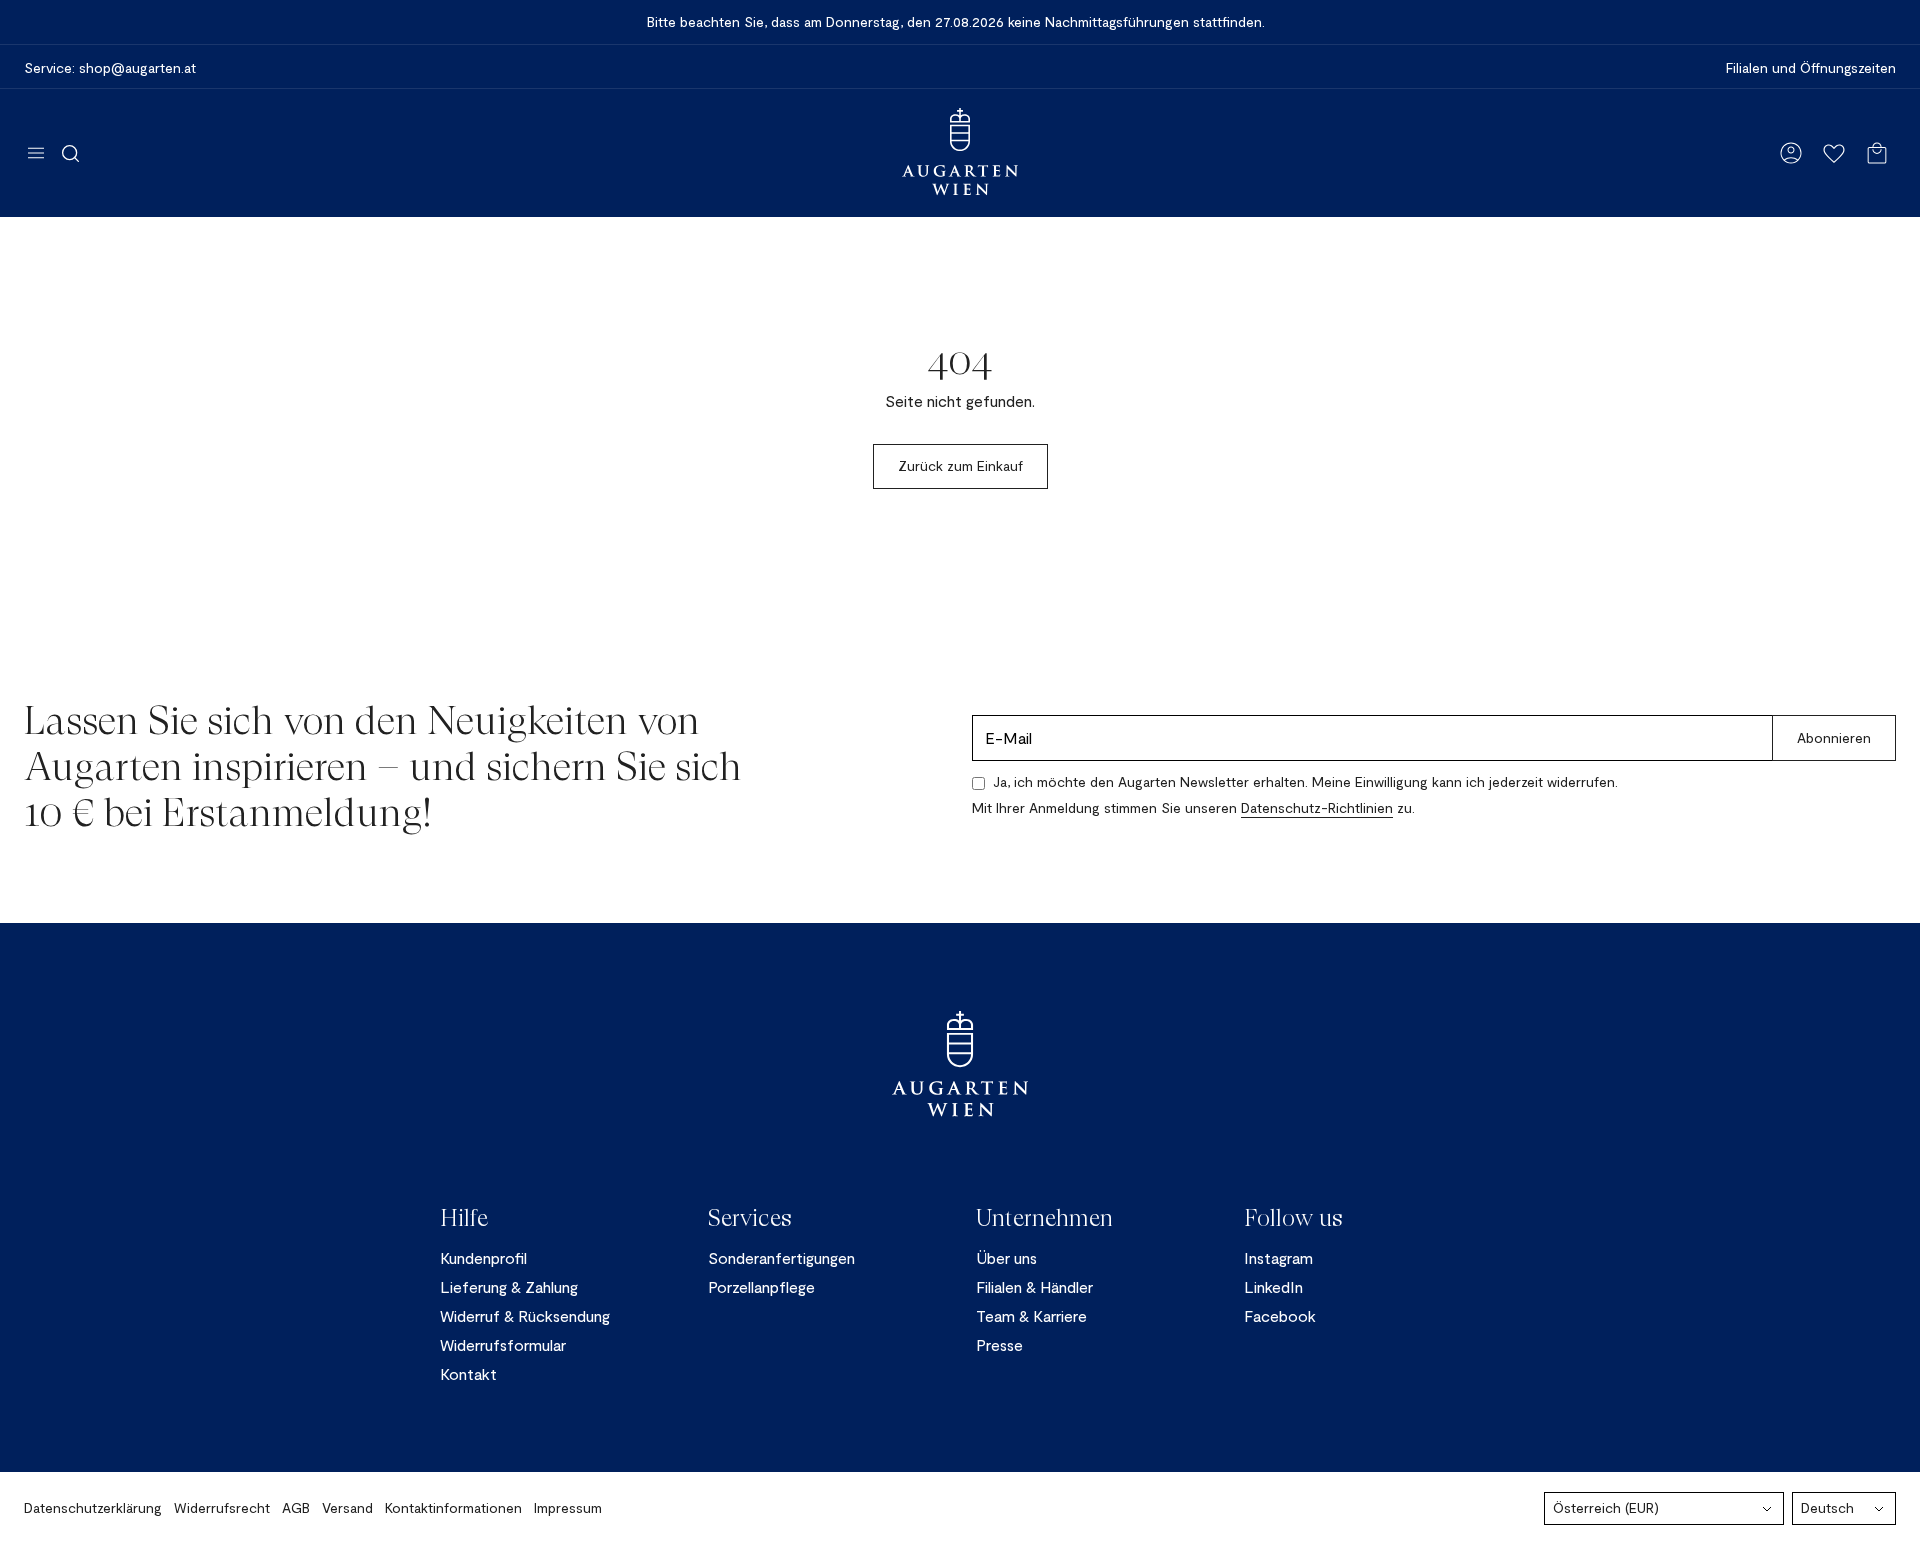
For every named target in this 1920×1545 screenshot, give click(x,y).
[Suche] (70, 153)
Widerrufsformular (503, 1344)
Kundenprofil (483, 1257)
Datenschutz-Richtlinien (1317, 807)
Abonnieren (1834, 737)
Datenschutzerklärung (93, 1507)
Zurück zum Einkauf (960, 465)
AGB (296, 1507)
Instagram (1278, 1257)
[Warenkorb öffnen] (1877, 153)
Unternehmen (1044, 1218)
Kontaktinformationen (453, 1507)
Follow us (1293, 1218)
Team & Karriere (1031, 1315)
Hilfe (464, 1218)
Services (750, 1218)
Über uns (1006, 1257)
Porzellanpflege (761, 1286)
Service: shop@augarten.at (110, 68)
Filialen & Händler (1034, 1286)
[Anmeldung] (1791, 153)
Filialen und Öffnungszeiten (1811, 68)
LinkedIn (1273, 1286)
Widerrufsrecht (222, 1507)
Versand (347, 1507)
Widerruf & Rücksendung (525, 1315)
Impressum (568, 1507)
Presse (999, 1344)
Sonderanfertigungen (781, 1257)
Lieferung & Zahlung (509, 1286)
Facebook (1280, 1315)
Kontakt (468, 1373)
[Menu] (36, 153)
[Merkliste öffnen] (1834, 153)
